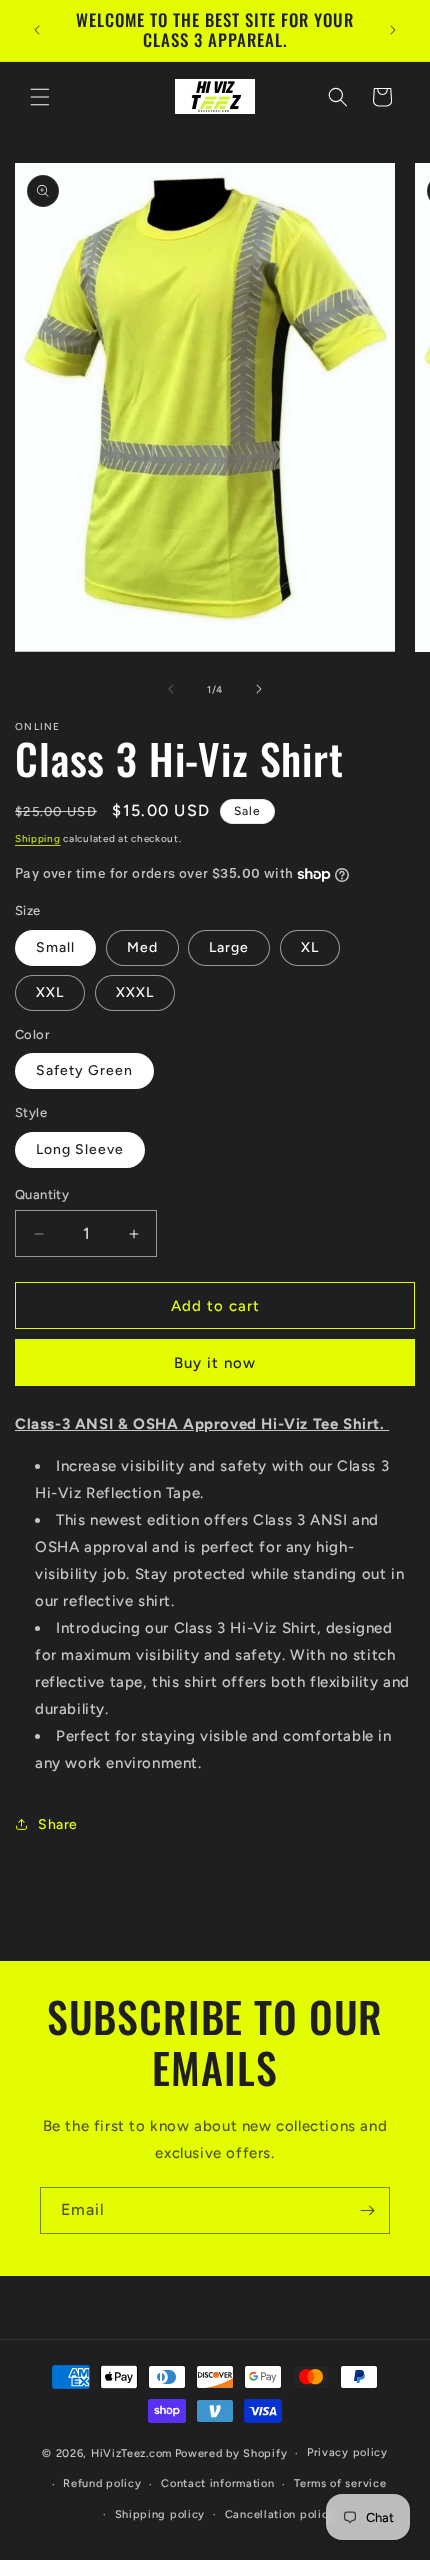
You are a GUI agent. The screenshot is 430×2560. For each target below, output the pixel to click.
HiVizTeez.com (131, 2453)
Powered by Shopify (231, 2453)
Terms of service (340, 2483)
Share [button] (58, 1824)
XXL (50, 992)
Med (142, 947)
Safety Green (84, 1070)
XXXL (135, 992)
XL (310, 947)
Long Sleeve (80, 1149)
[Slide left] (171, 689)
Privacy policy (347, 2452)
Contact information (217, 2483)
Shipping (38, 838)
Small (55, 947)
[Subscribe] (367, 2210)
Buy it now (215, 1363)
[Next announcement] (393, 30)
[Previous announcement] (37, 30)
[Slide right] (259, 689)
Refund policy (102, 2483)
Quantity (42, 1194)
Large (229, 947)
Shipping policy (160, 2514)
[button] (40, 97)
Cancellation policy (280, 2514)
